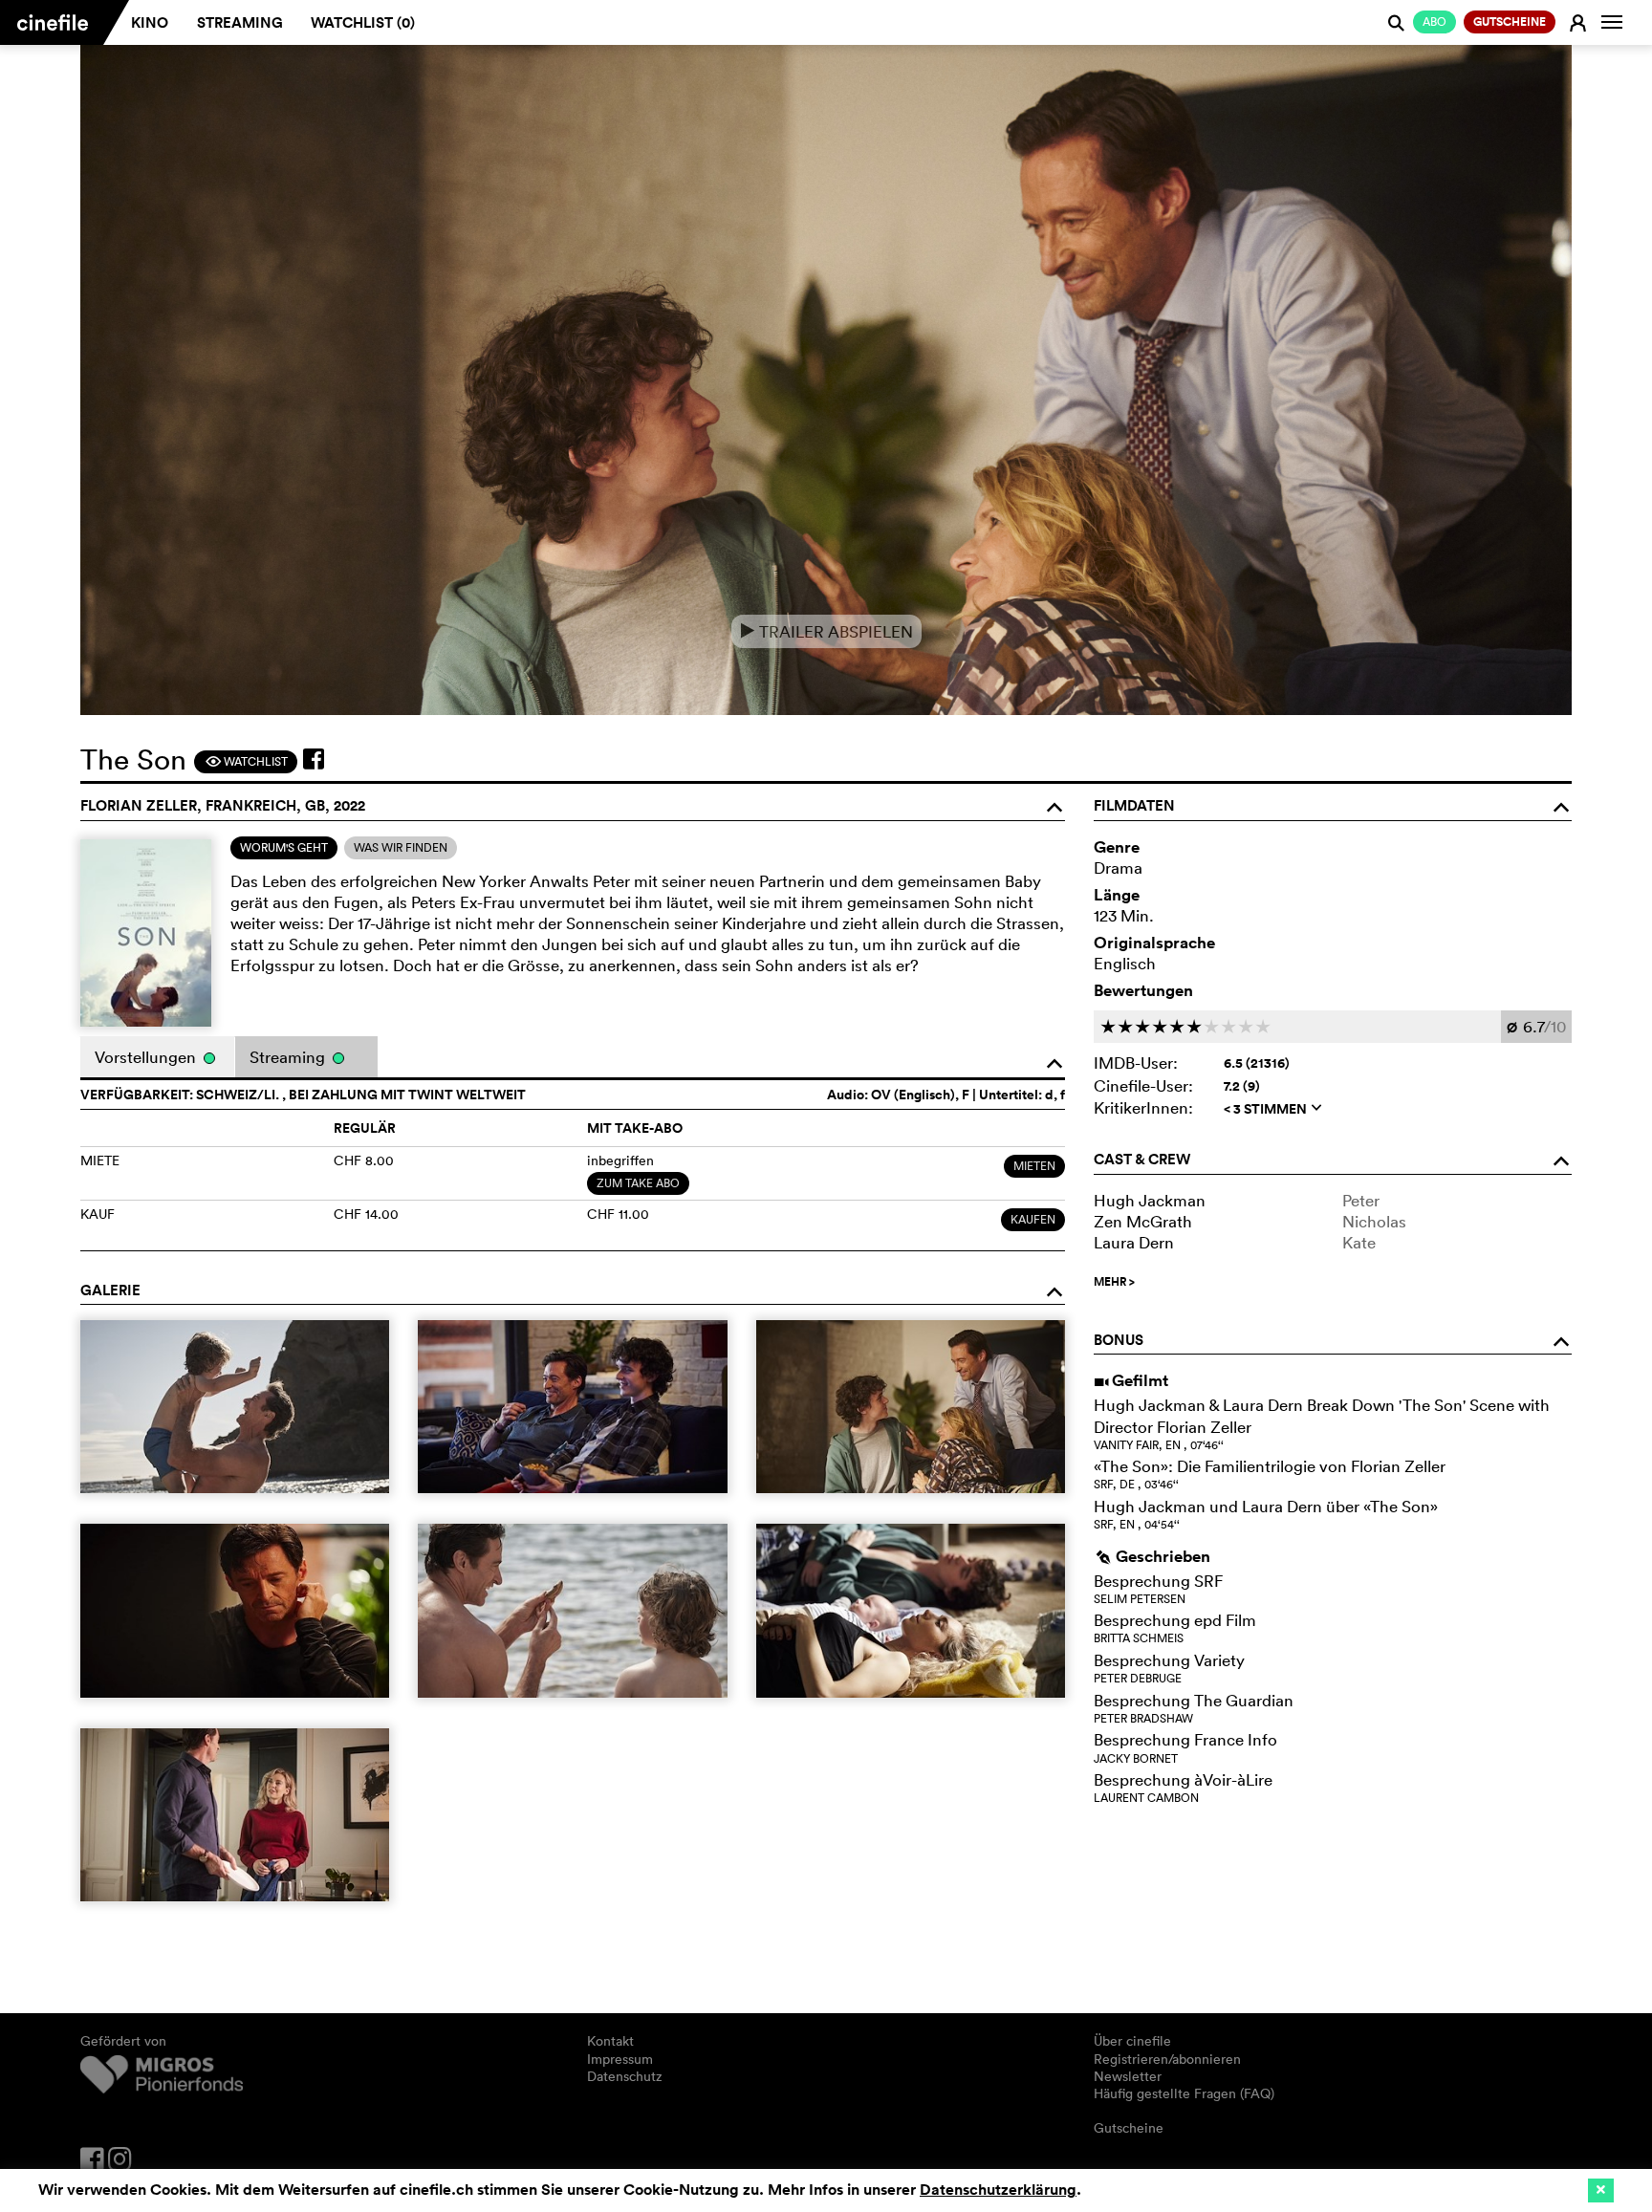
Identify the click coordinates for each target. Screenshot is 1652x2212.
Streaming (240, 22)
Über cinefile (1132, 2041)
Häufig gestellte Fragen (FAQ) (1184, 2093)
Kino (150, 22)
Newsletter (1128, 2076)
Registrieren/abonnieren (1167, 2059)
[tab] (284, 848)
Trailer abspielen (826, 631)
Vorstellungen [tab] (147, 1057)
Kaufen (1033, 1219)
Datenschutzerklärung (998, 2190)
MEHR (1114, 1282)
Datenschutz (625, 2076)
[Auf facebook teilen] (314, 759)
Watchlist (246, 761)
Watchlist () (363, 22)
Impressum (620, 2059)
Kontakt (610, 2041)
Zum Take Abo (638, 1183)
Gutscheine (1129, 2128)
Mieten (1034, 1166)
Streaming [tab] (289, 1057)
